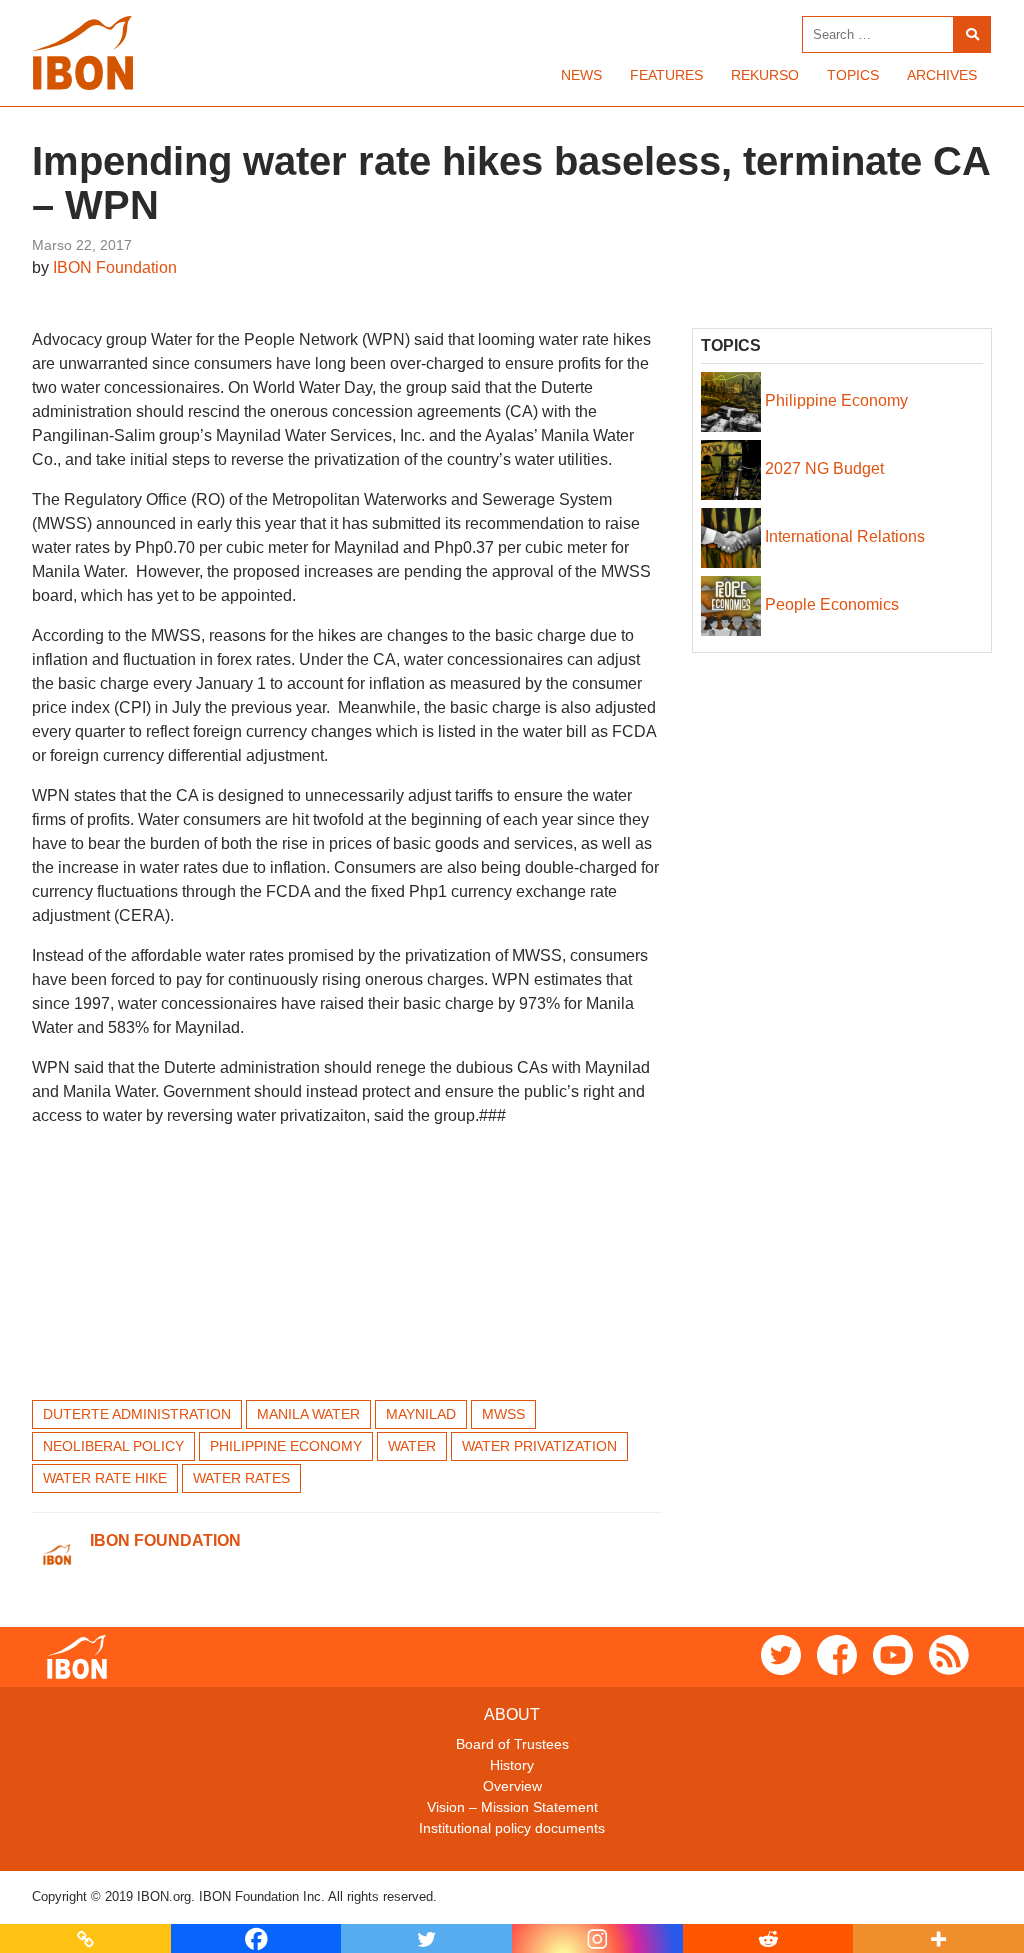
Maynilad (421, 1414)
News (581, 75)
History (512, 1765)
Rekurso (765, 75)
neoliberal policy (113, 1446)
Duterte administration (137, 1414)
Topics (853, 75)
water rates (241, 1478)
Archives (942, 75)
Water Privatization (539, 1446)
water (412, 1446)
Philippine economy (286, 1446)
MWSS (503, 1414)
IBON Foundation (115, 267)
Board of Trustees (512, 1744)
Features (666, 75)
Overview (512, 1786)
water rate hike (105, 1478)
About (512, 1714)
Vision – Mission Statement (512, 1807)
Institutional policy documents (512, 1828)
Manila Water (308, 1414)
